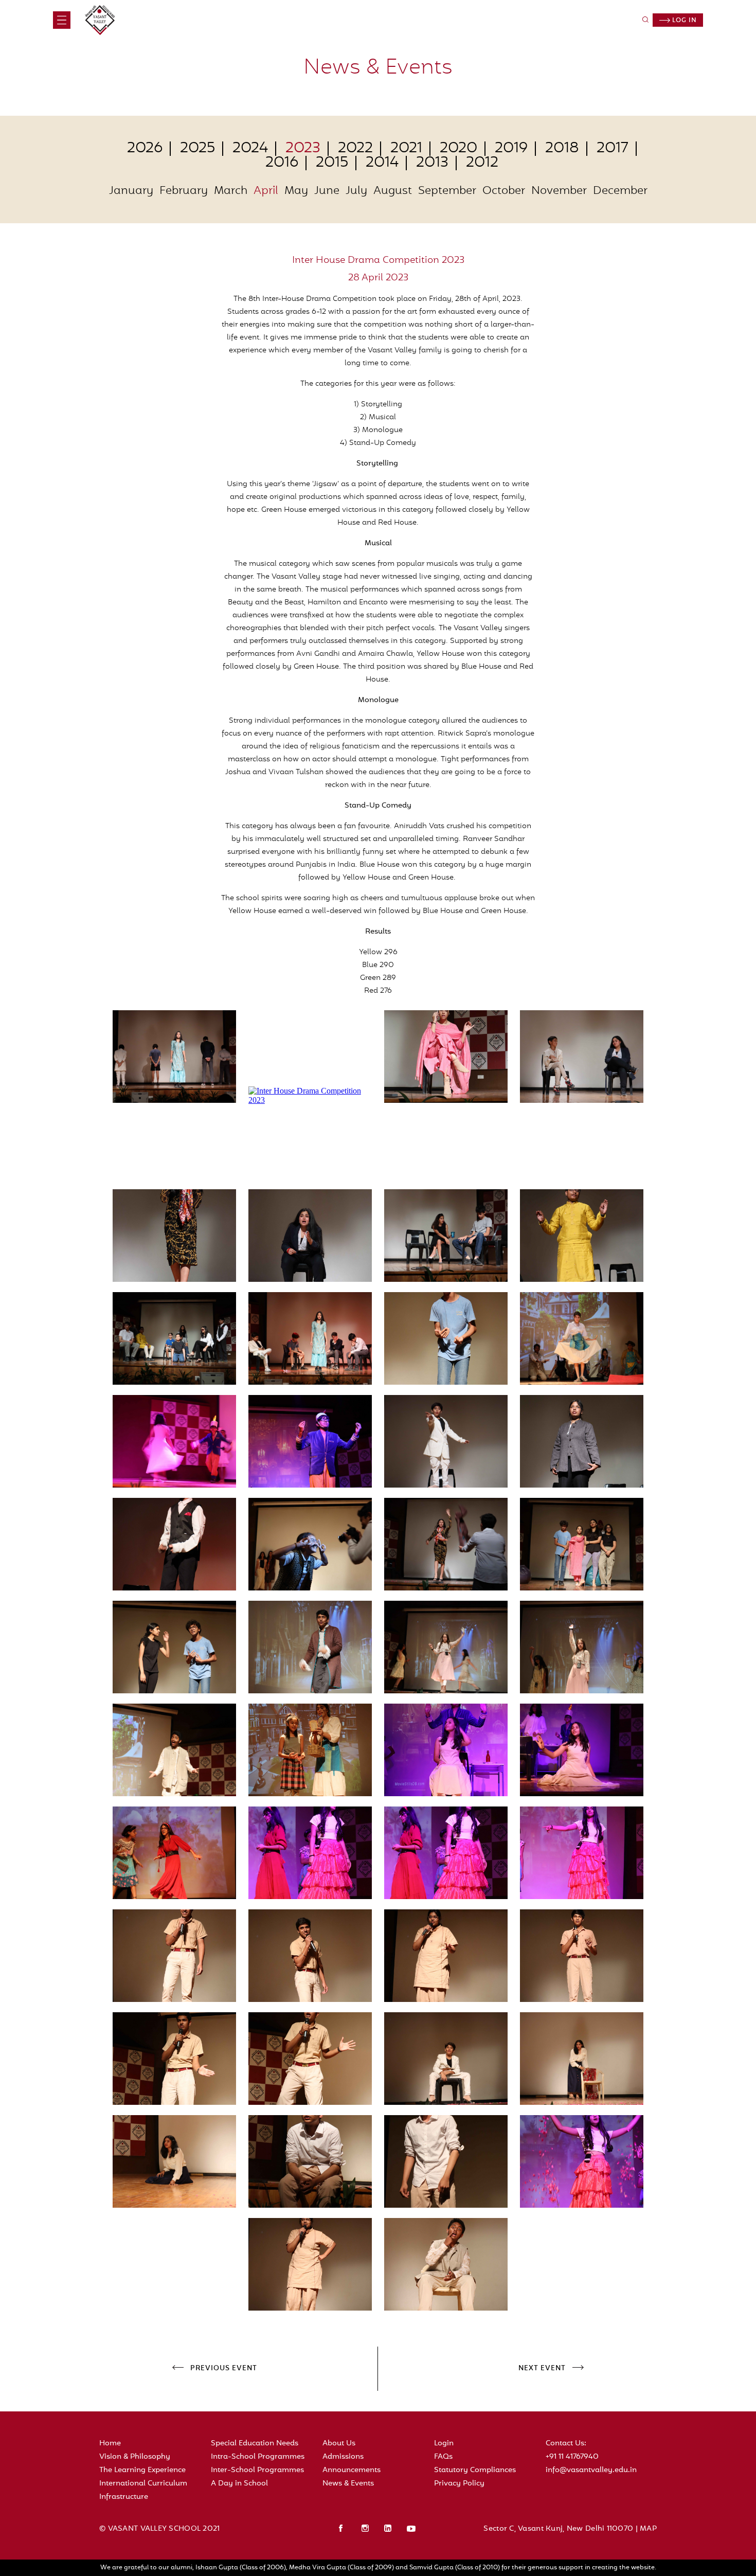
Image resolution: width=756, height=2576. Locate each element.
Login (444, 2444)
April (266, 191)
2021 (406, 149)
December (620, 191)
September (447, 191)
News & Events (348, 2484)
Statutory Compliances (475, 2470)
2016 (282, 163)
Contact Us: (566, 2444)
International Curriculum (143, 2484)
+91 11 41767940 (572, 2457)
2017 (613, 149)
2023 (303, 149)
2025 (197, 149)
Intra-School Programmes (258, 2457)
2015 (332, 163)
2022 (355, 149)
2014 (382, 163)
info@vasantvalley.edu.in (591, 2470)
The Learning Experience (142, 2470)
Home (110, 2444)
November (559, 191)
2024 (250, 149)
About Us (339, 2444)
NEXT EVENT (542, 2369)
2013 (432, 163)
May (296, 191)
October (504, 191)
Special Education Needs (255, 2444)
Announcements (352, 2470)
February (184, 191)
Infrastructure (124, 2497)
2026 (145, 149)
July (356, 191)
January (131, 191)
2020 (458, 149)
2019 (511, 149)
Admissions (343, 2457)
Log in (683, 21)
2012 (482, 163)
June (327, 191)
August (393, 191)
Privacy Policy (459, 2484)
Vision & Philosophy (135, 2457)
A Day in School (239, 2484)
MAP (648, 2529)
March (231, 191)
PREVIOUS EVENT (224, 2369)
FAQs (443, 2457)
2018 (562, 149)
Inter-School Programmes (257, 2470)
